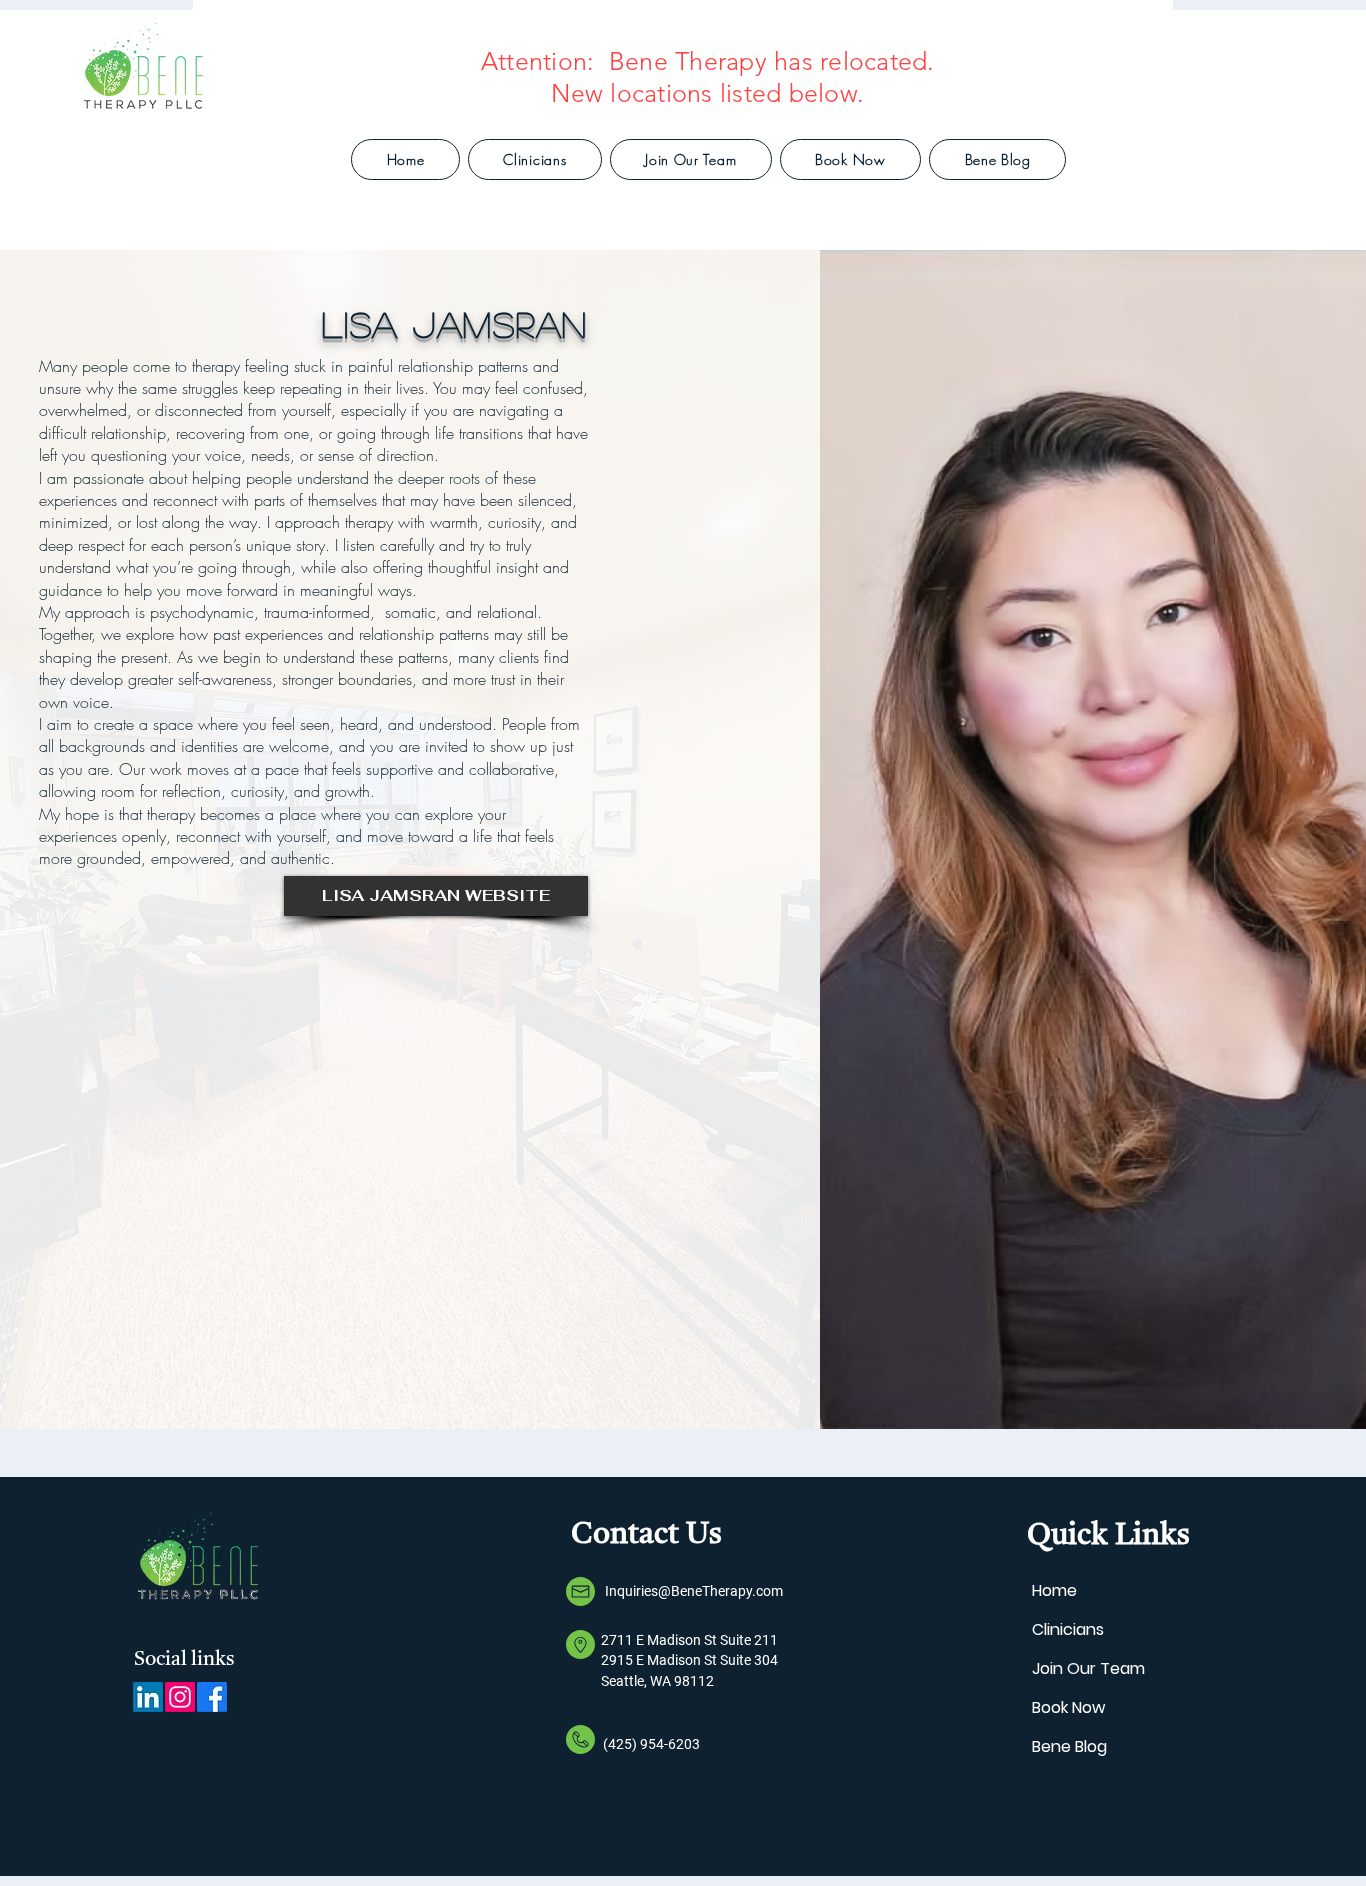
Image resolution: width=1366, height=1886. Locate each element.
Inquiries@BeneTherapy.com (694, 1591)
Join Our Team (1088, 1668)
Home (1054, 1590)
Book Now (1068, 1707)
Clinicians (1068, 1629)
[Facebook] (212, 1697)
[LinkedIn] (148, 1697)
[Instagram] (180, 1697)
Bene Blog (1069, 1746)
